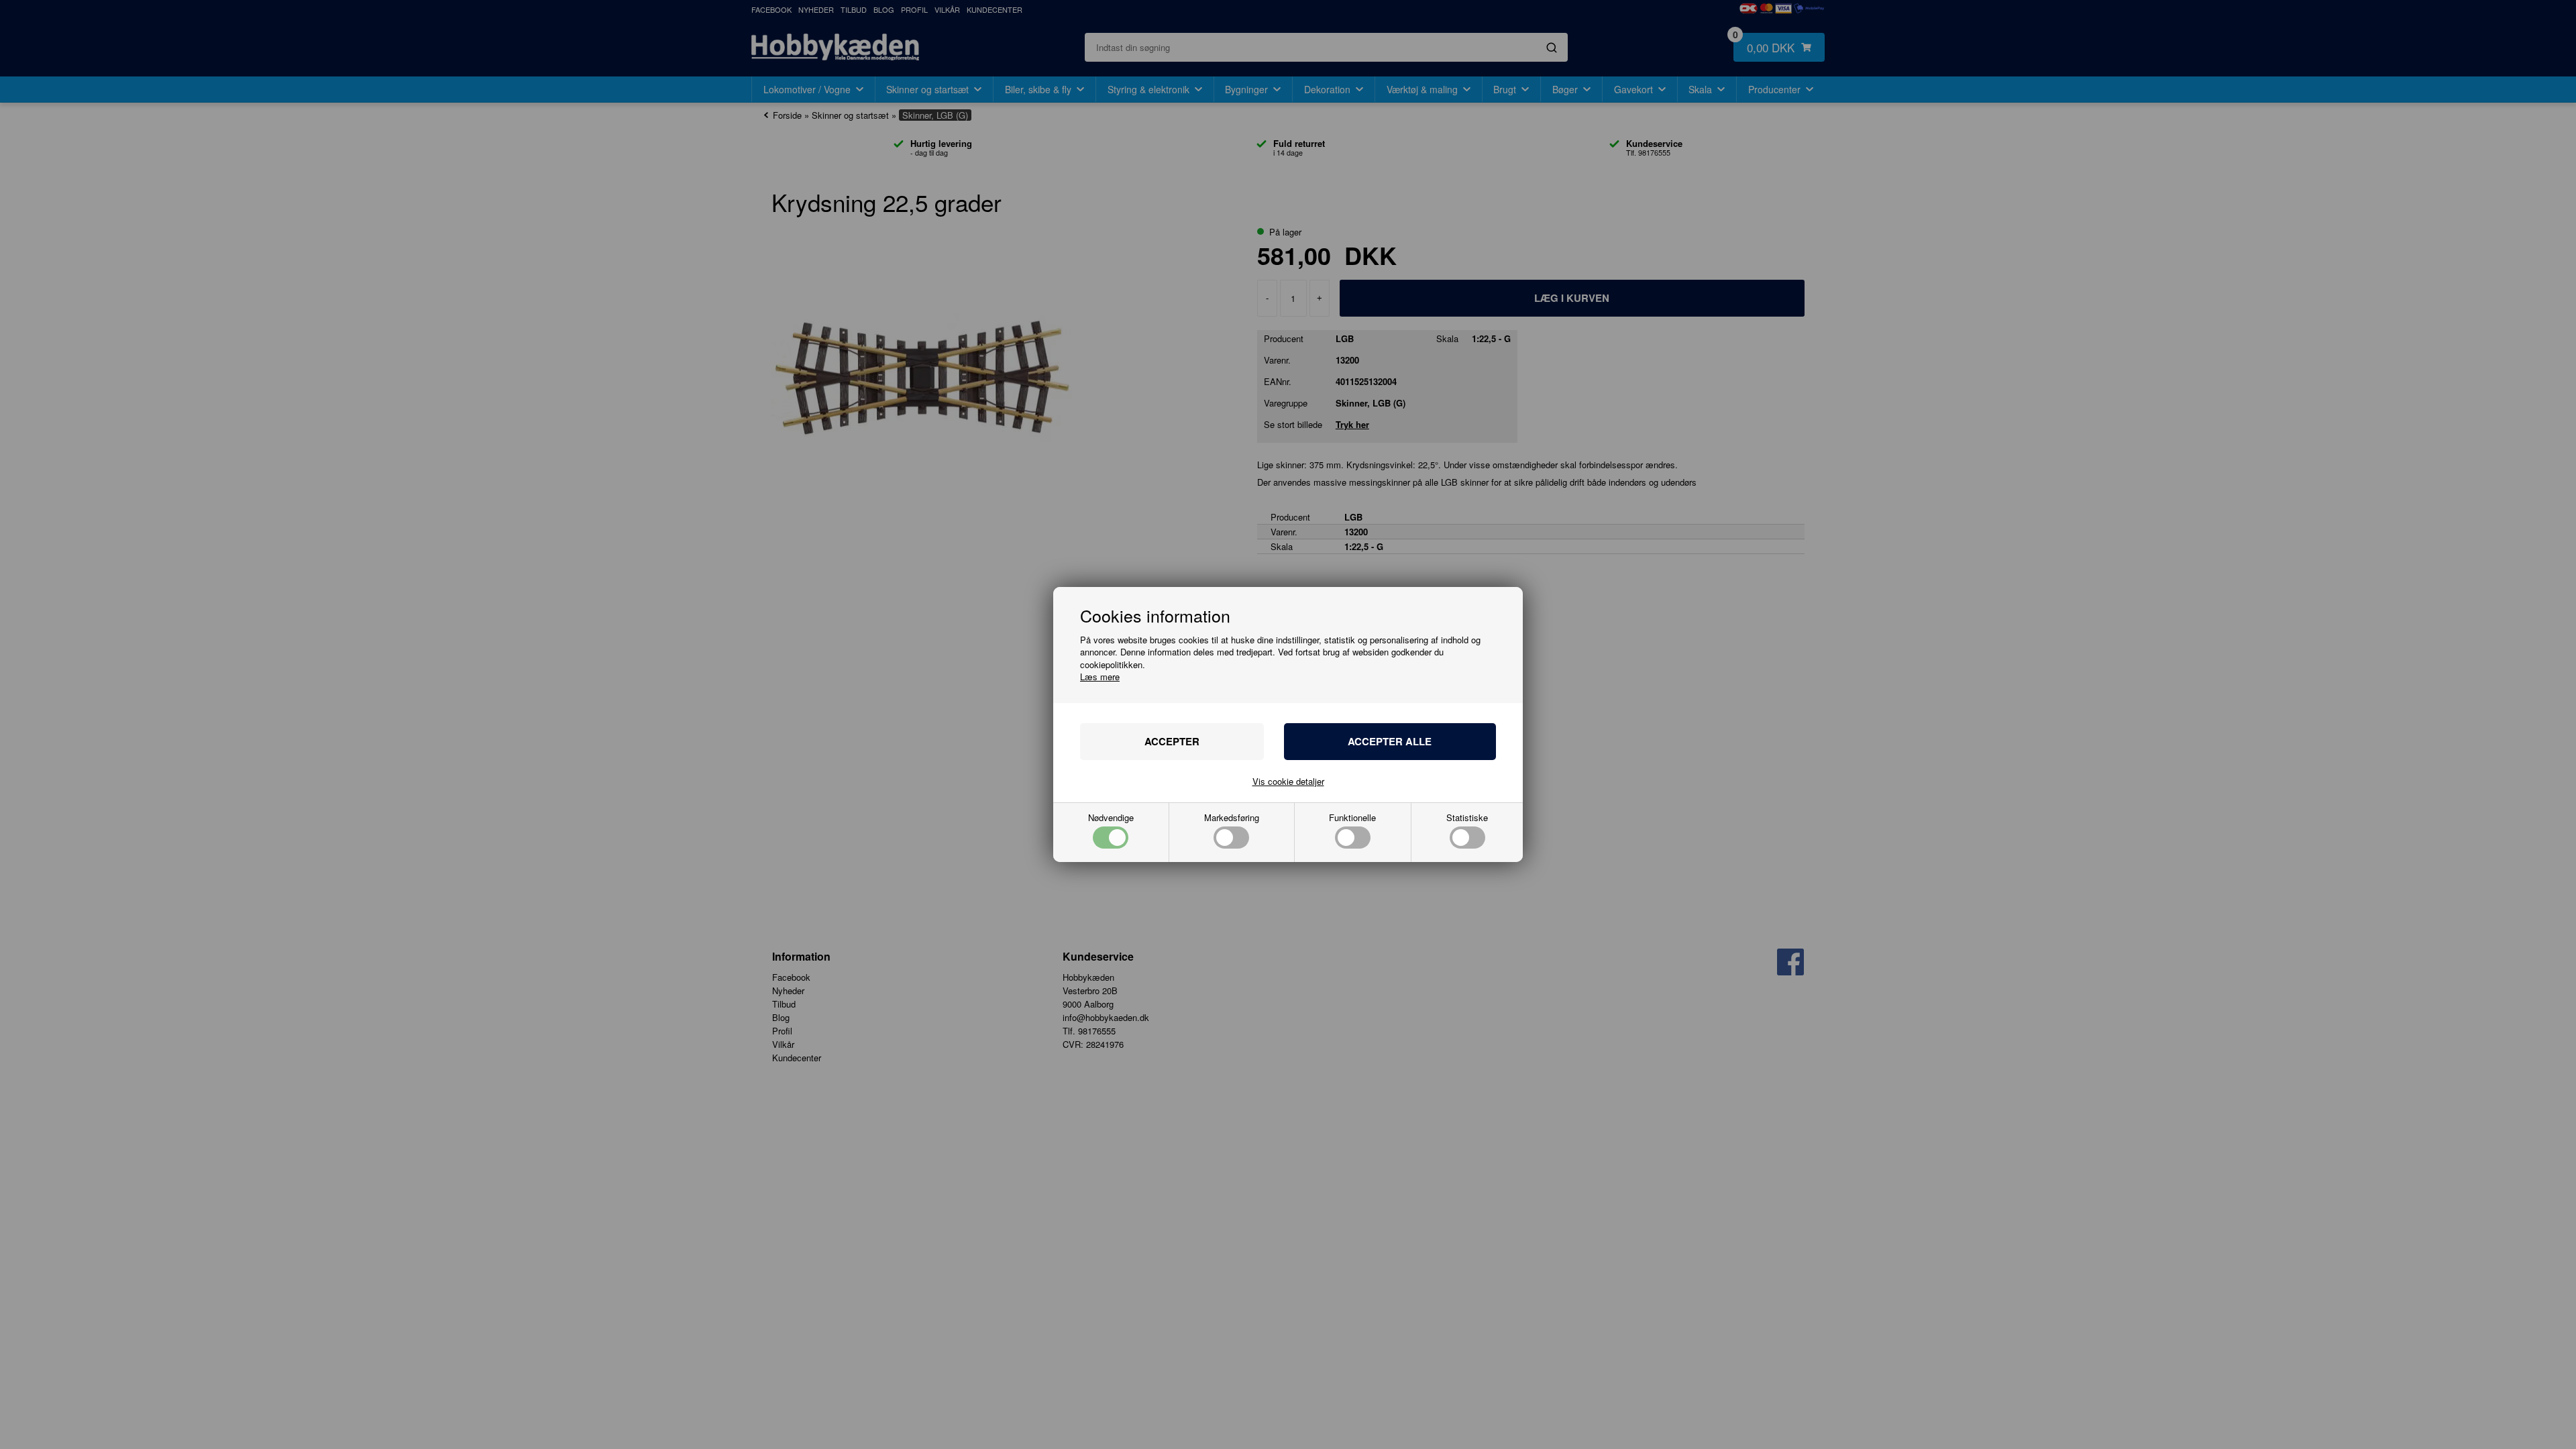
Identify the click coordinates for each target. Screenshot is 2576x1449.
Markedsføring (1232, 818)
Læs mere (1100, 677)
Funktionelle (1352, 818)
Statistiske (1467, 818)
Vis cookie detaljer (1288, 781)
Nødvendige (1111, 818)
